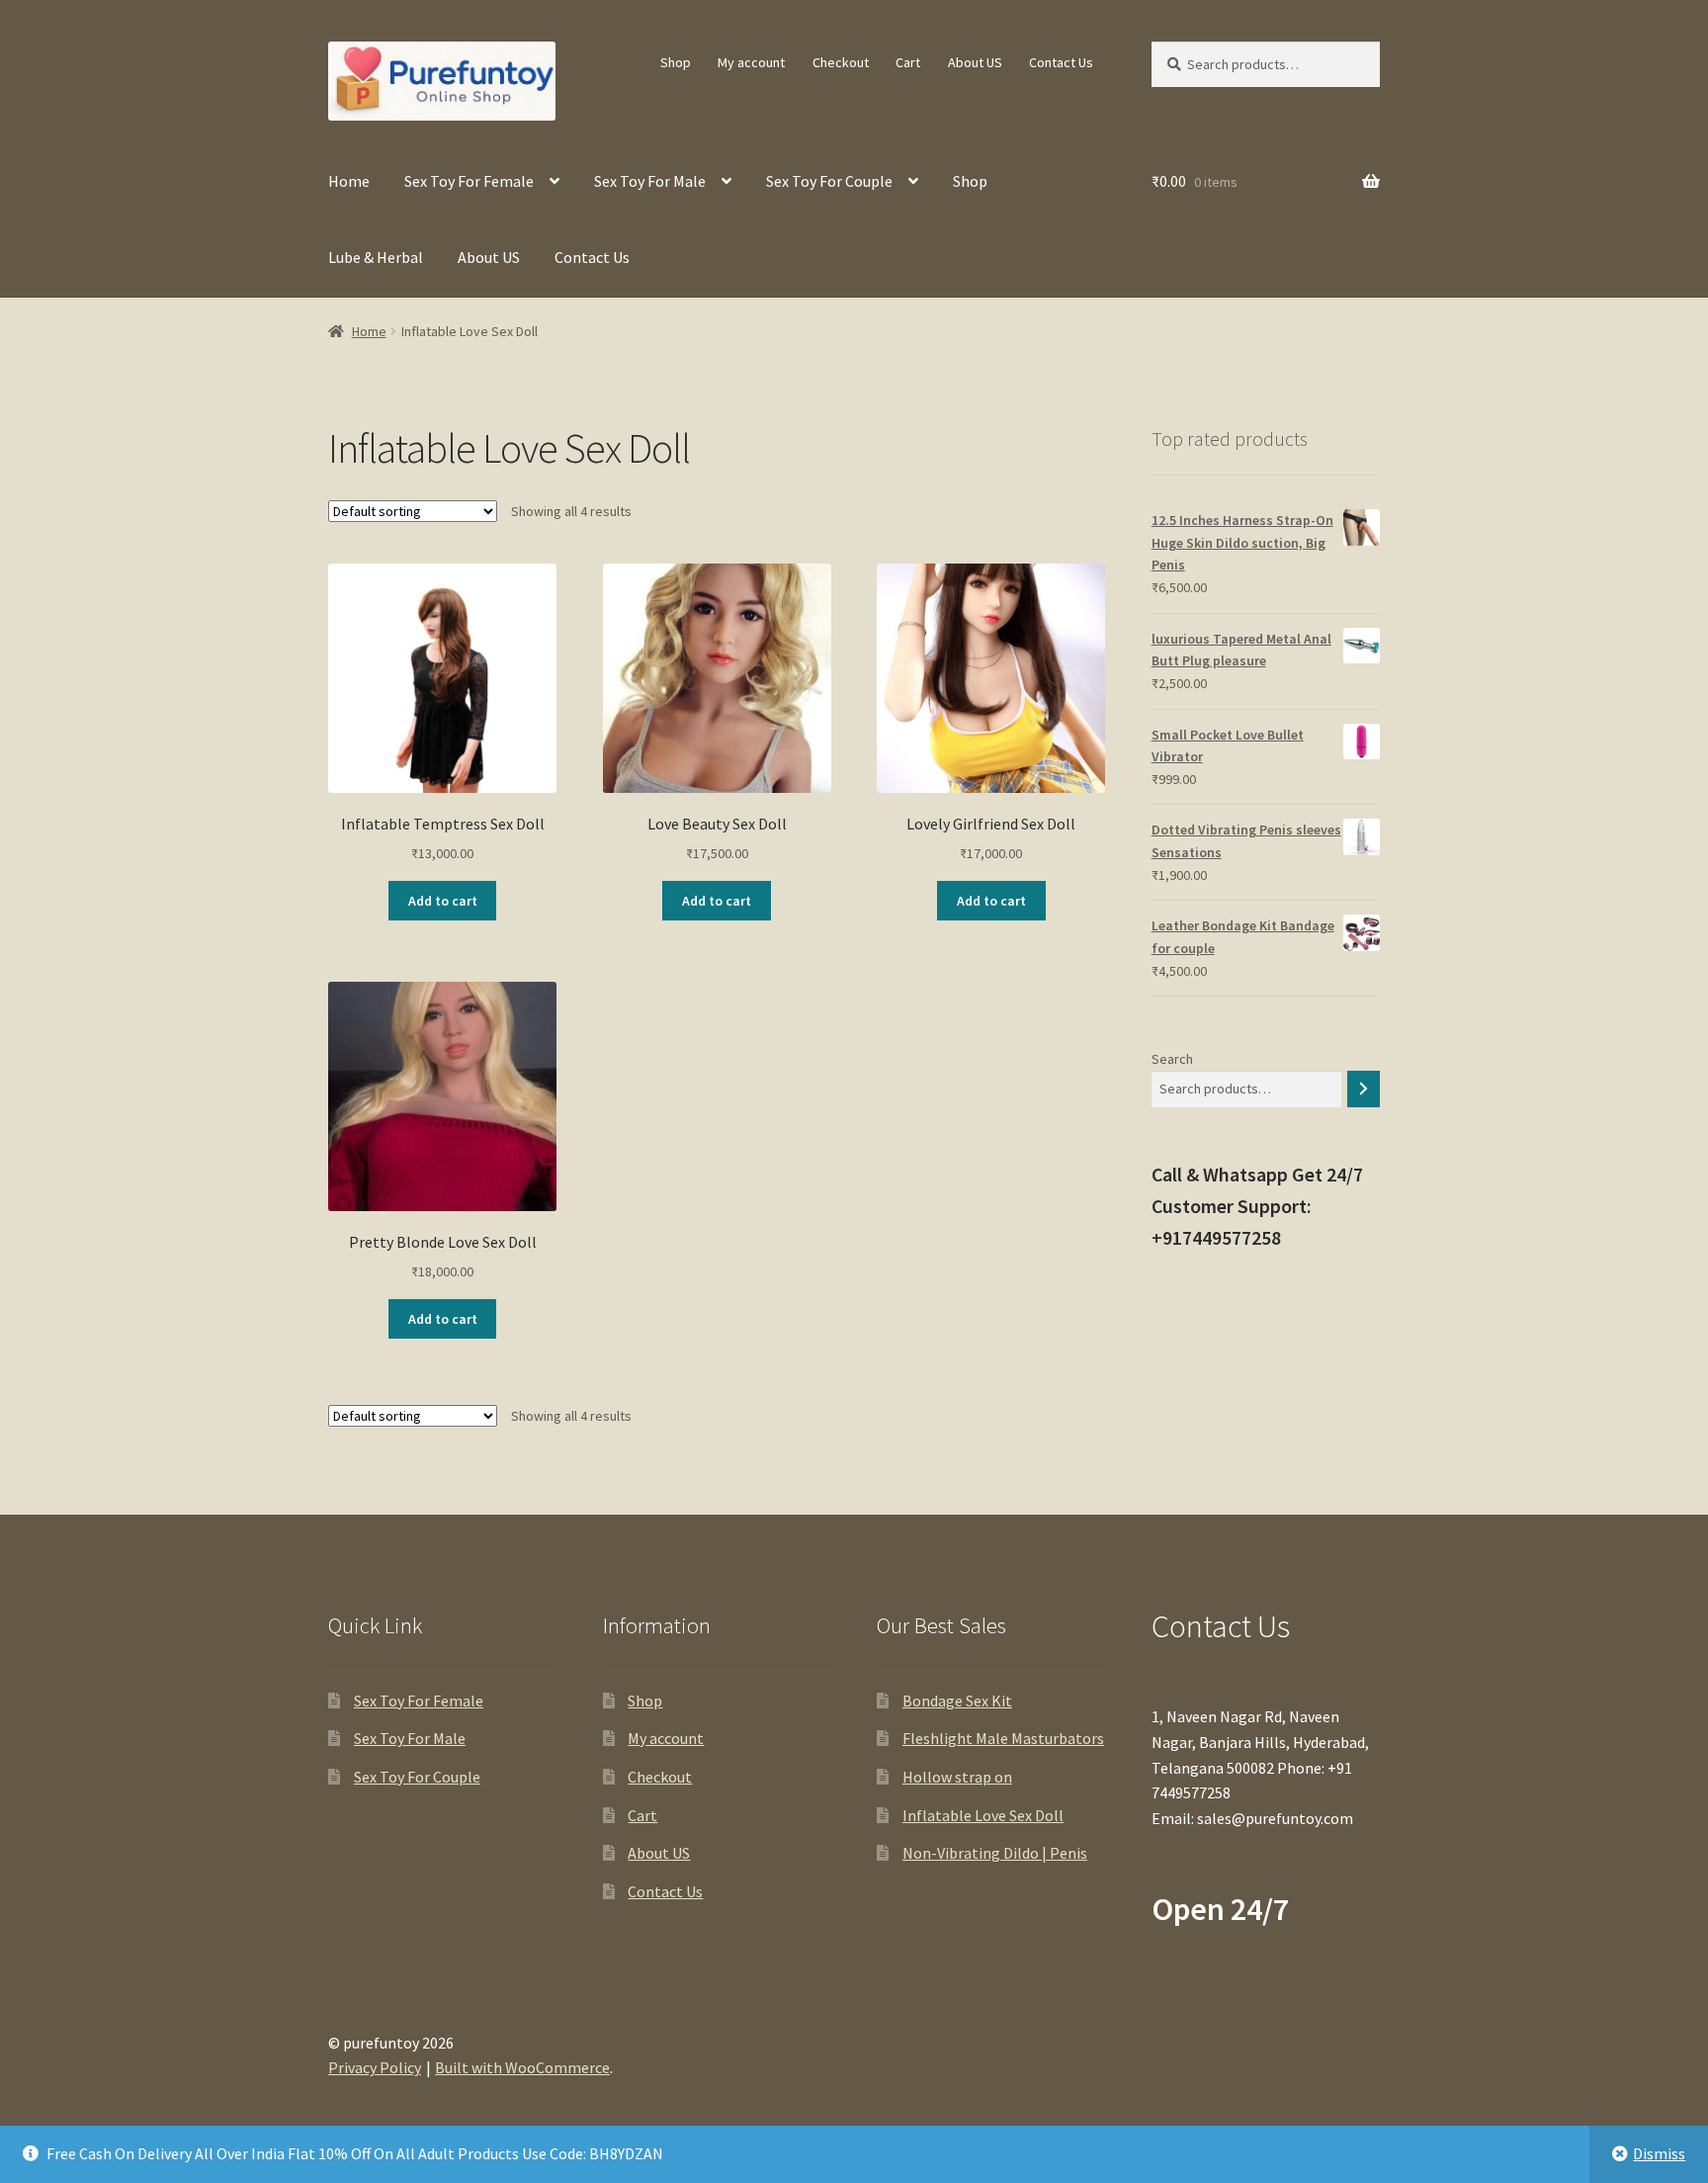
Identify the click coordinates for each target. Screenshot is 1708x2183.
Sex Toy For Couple (829, 181)
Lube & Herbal (376, 257)
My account (751, 62)
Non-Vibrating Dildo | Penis (995, 1853)
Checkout (841, 62)
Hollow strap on (957, 1777)
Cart (908, 62)
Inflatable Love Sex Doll (983, 1815)
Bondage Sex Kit (957, 1701)
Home (349, 181)
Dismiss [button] (1659, 2153)
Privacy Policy (375, 2067)
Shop (676, 62)
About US (975, 62)
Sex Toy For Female (469, 181)
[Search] (1364, 1089)
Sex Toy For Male (650, 181)
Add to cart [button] (443, 901)
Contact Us (1061, 62)
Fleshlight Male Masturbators (1003, 1738)
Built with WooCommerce (522, 2067)
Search (1172, 1059)
